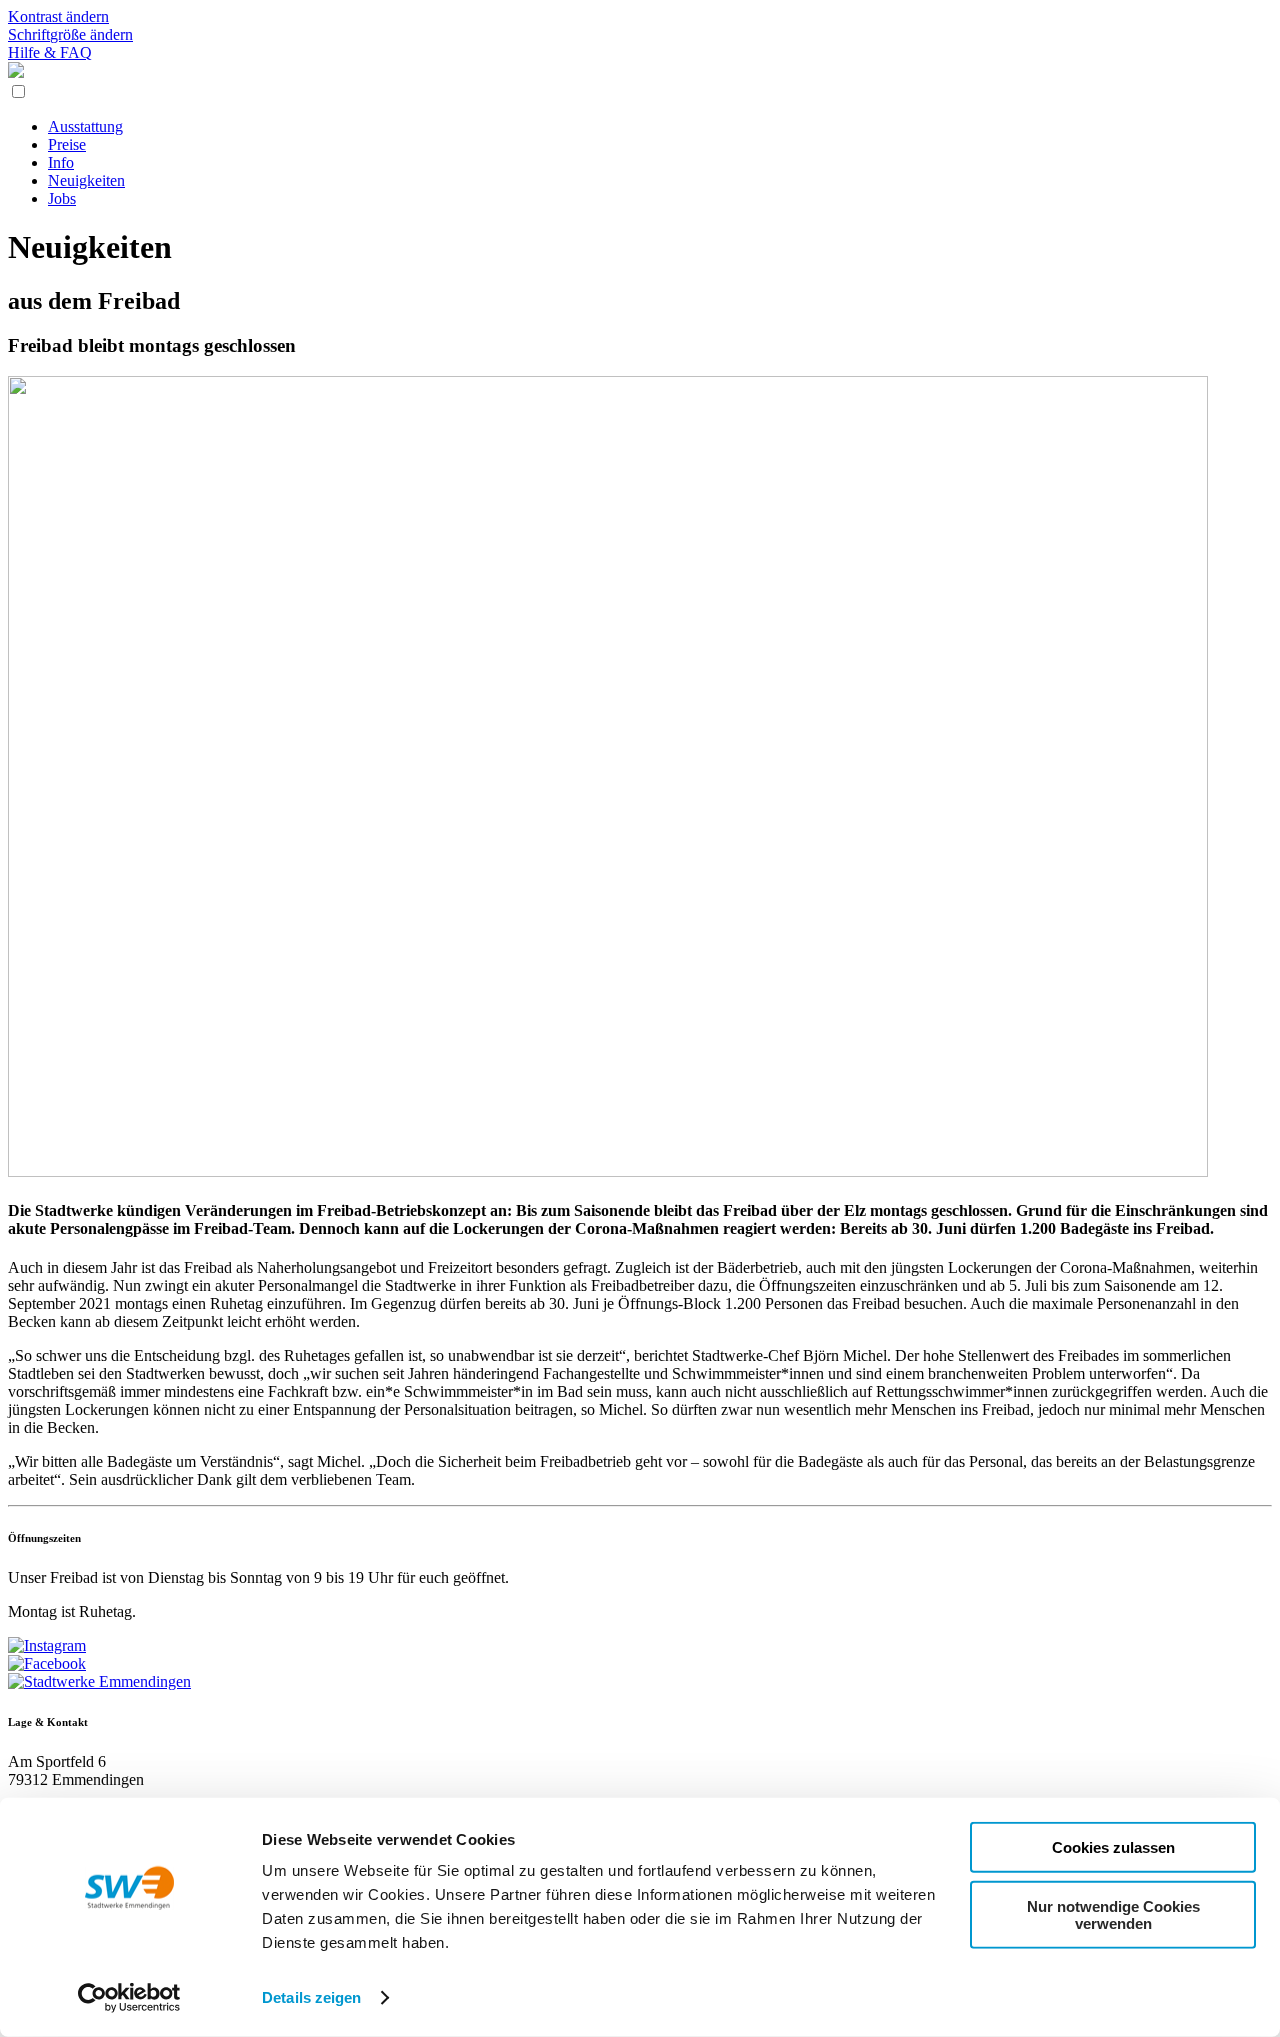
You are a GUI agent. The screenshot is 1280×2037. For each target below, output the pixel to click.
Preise (67, 144)
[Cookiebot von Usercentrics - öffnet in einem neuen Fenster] (129, 1998)
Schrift (70, 34)
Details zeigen (311, 1997)
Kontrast (58, 16)
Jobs (62, 198)
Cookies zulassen (1113, 1847)
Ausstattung (85, 126)
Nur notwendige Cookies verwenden (1113, 1914)
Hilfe (50, 52)
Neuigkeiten (86, 180)
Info (61, 162)
